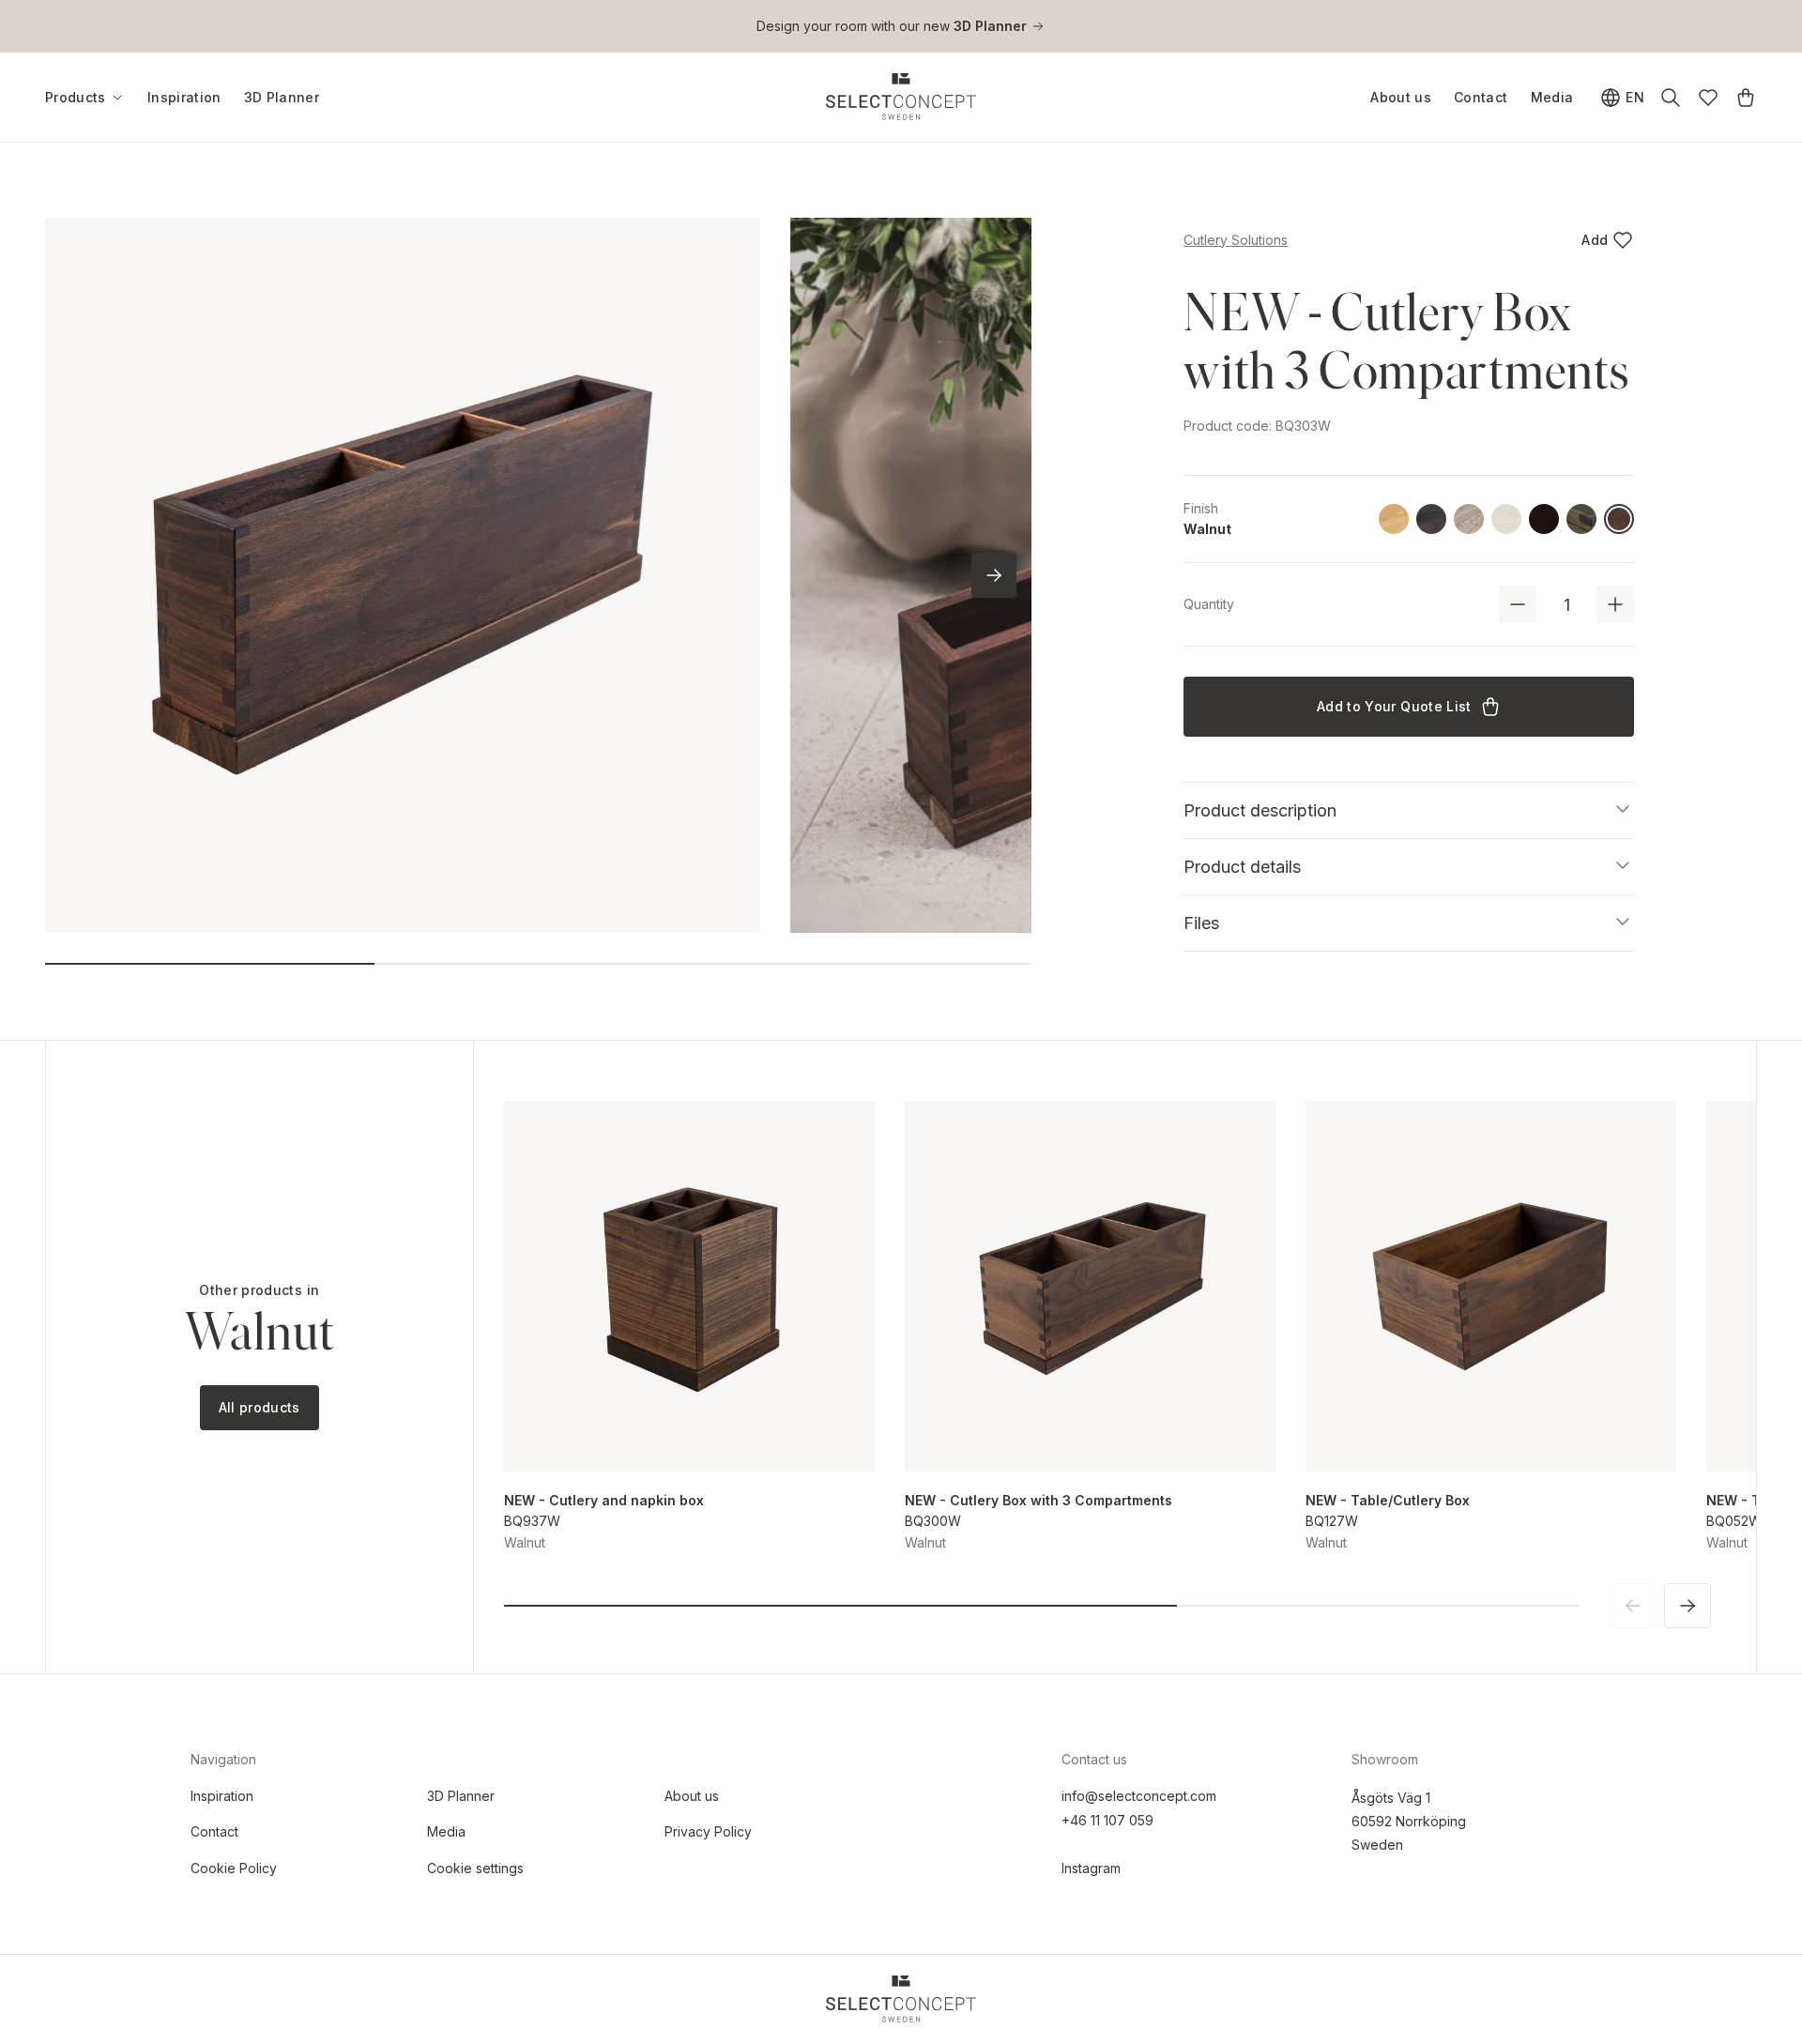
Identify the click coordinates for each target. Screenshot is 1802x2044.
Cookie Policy (234, 1868)
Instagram (1091, 1868)
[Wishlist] (1708, 98)
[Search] (1671, 98)
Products (76, 98)
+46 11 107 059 (1107, 1820)
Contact (1481, 97)
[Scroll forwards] (994, 575)
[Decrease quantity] (1518, 604)
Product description (1260, 810)
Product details (1242, 867)
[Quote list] (1746, 98)
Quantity (1209, 604)
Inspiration (184, 97)
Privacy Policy (708, 1831)
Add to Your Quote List (1394, 706)
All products (260, 1407)
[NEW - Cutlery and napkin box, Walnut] (689, 1286)
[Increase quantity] (1615, 604)
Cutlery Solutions (1236, 240)
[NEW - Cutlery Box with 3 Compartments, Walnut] (1090, 1286)
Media (1552, 97)
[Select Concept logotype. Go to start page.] (901, 97)
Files (1201, 923)
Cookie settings (475, 1868)
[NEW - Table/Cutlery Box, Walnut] (1491, 1286)
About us (1401, 97)
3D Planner (282, 97)
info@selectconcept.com (1139, 1796)
